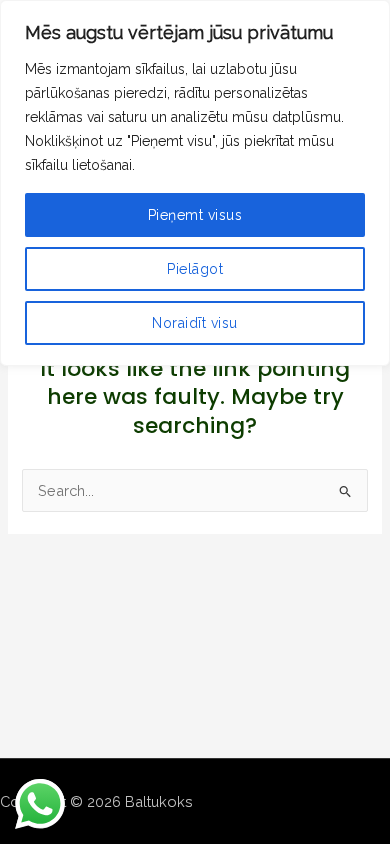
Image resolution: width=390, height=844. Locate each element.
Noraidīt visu (195, 323)
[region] (195, 183)
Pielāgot (195, 269)
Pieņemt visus (195, 215)
